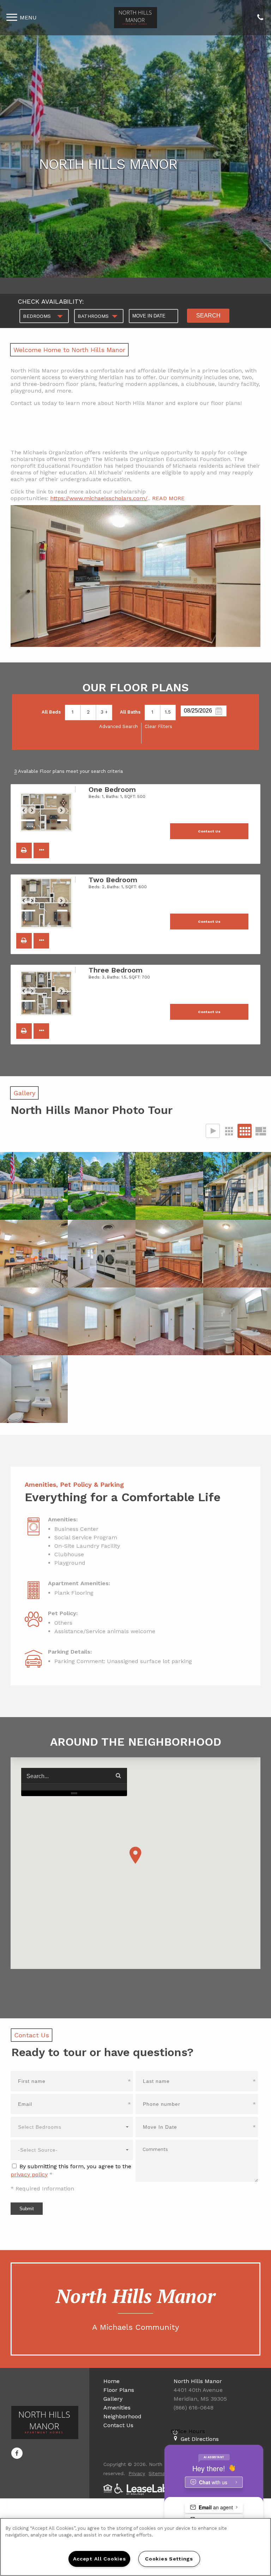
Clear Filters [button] (158, 726)
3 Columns (229, 1131)
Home (112, 2381)
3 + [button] (104, 712)
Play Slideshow (213, 1131)
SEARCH (208, 316)
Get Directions (200, 2439)
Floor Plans (119, 2390)
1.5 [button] (168, 712)
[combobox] (44, 316)
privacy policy (29, 2174)
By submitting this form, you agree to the (75, 2166)
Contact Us (118, 2425)
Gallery (113, 2399)
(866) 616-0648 (260, 18)
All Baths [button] (130, 712)
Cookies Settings (169, 2559)
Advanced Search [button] (119, 726)
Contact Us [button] (209, 831)
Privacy (137, 2473)
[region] (135, 2547)
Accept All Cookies (100, 2559)
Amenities (117, 2408)
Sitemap (158, 2473)
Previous (28, 813)
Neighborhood (122, 2416)
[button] (24, 850)
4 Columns (245, 1131)
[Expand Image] (34, 1186)
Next (65, 813)
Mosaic (260, 1131)
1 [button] (73, 712)
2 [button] (88, 712)
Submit (27, 2209)
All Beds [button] (51, 712)
